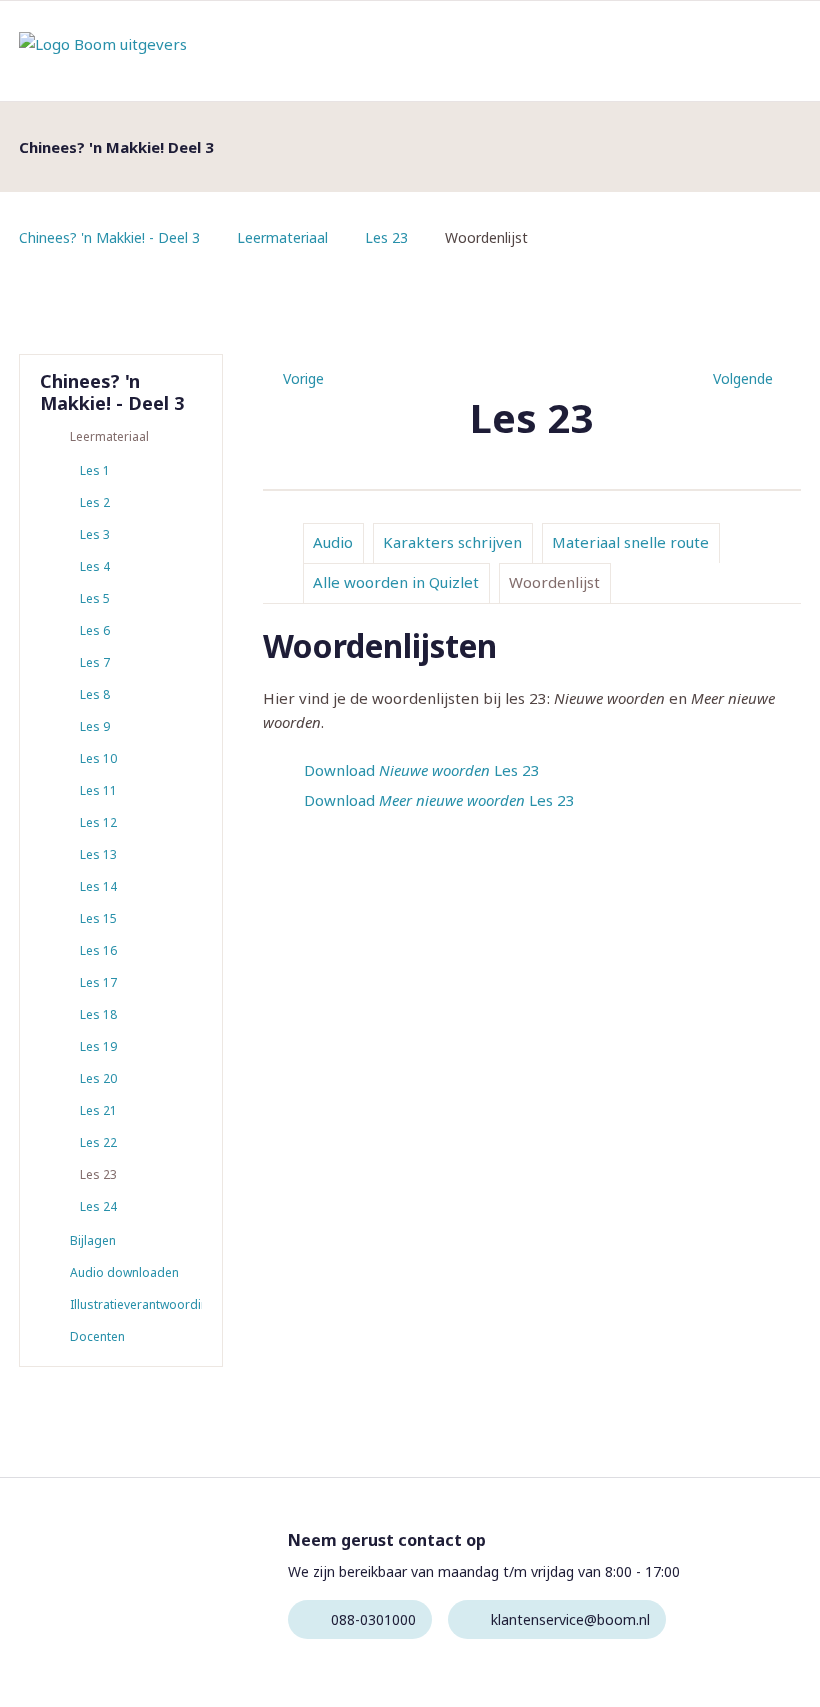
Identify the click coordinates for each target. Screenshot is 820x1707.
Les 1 (95, 470)
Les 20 (98, 1078)
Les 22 (98, 1142)
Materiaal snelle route (630, 542)
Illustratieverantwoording (136, 1304)
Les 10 (98, 758)
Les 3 (95, 534)
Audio (333, 542)
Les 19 (98, 1046)
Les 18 (98, 1014)
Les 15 (98, 918)
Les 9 (95, 726)
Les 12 (98, 822)
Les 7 (95, 662)
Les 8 (95, 694)
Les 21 (98, 1110)
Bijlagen (93, 1240)
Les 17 (98, 982)
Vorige (303, 378)
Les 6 (95, 630)
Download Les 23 (422, 770)
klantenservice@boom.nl (570, 1619)
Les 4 (95, 566)
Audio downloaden (124, 1272)
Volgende (743, 378)
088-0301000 (373, 1619)
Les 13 (98, 854)
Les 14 (98, 886)
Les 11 (98, 790)
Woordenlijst (554, 582)
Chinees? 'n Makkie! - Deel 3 (109, 237)
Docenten (97, 1336)
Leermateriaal (282, 237)
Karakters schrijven (452, 542)
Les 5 (95, 598)
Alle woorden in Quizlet (396, 582)
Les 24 (98, 1206)
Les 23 (386, 237)
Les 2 (95, 502)
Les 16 (98, 950)
